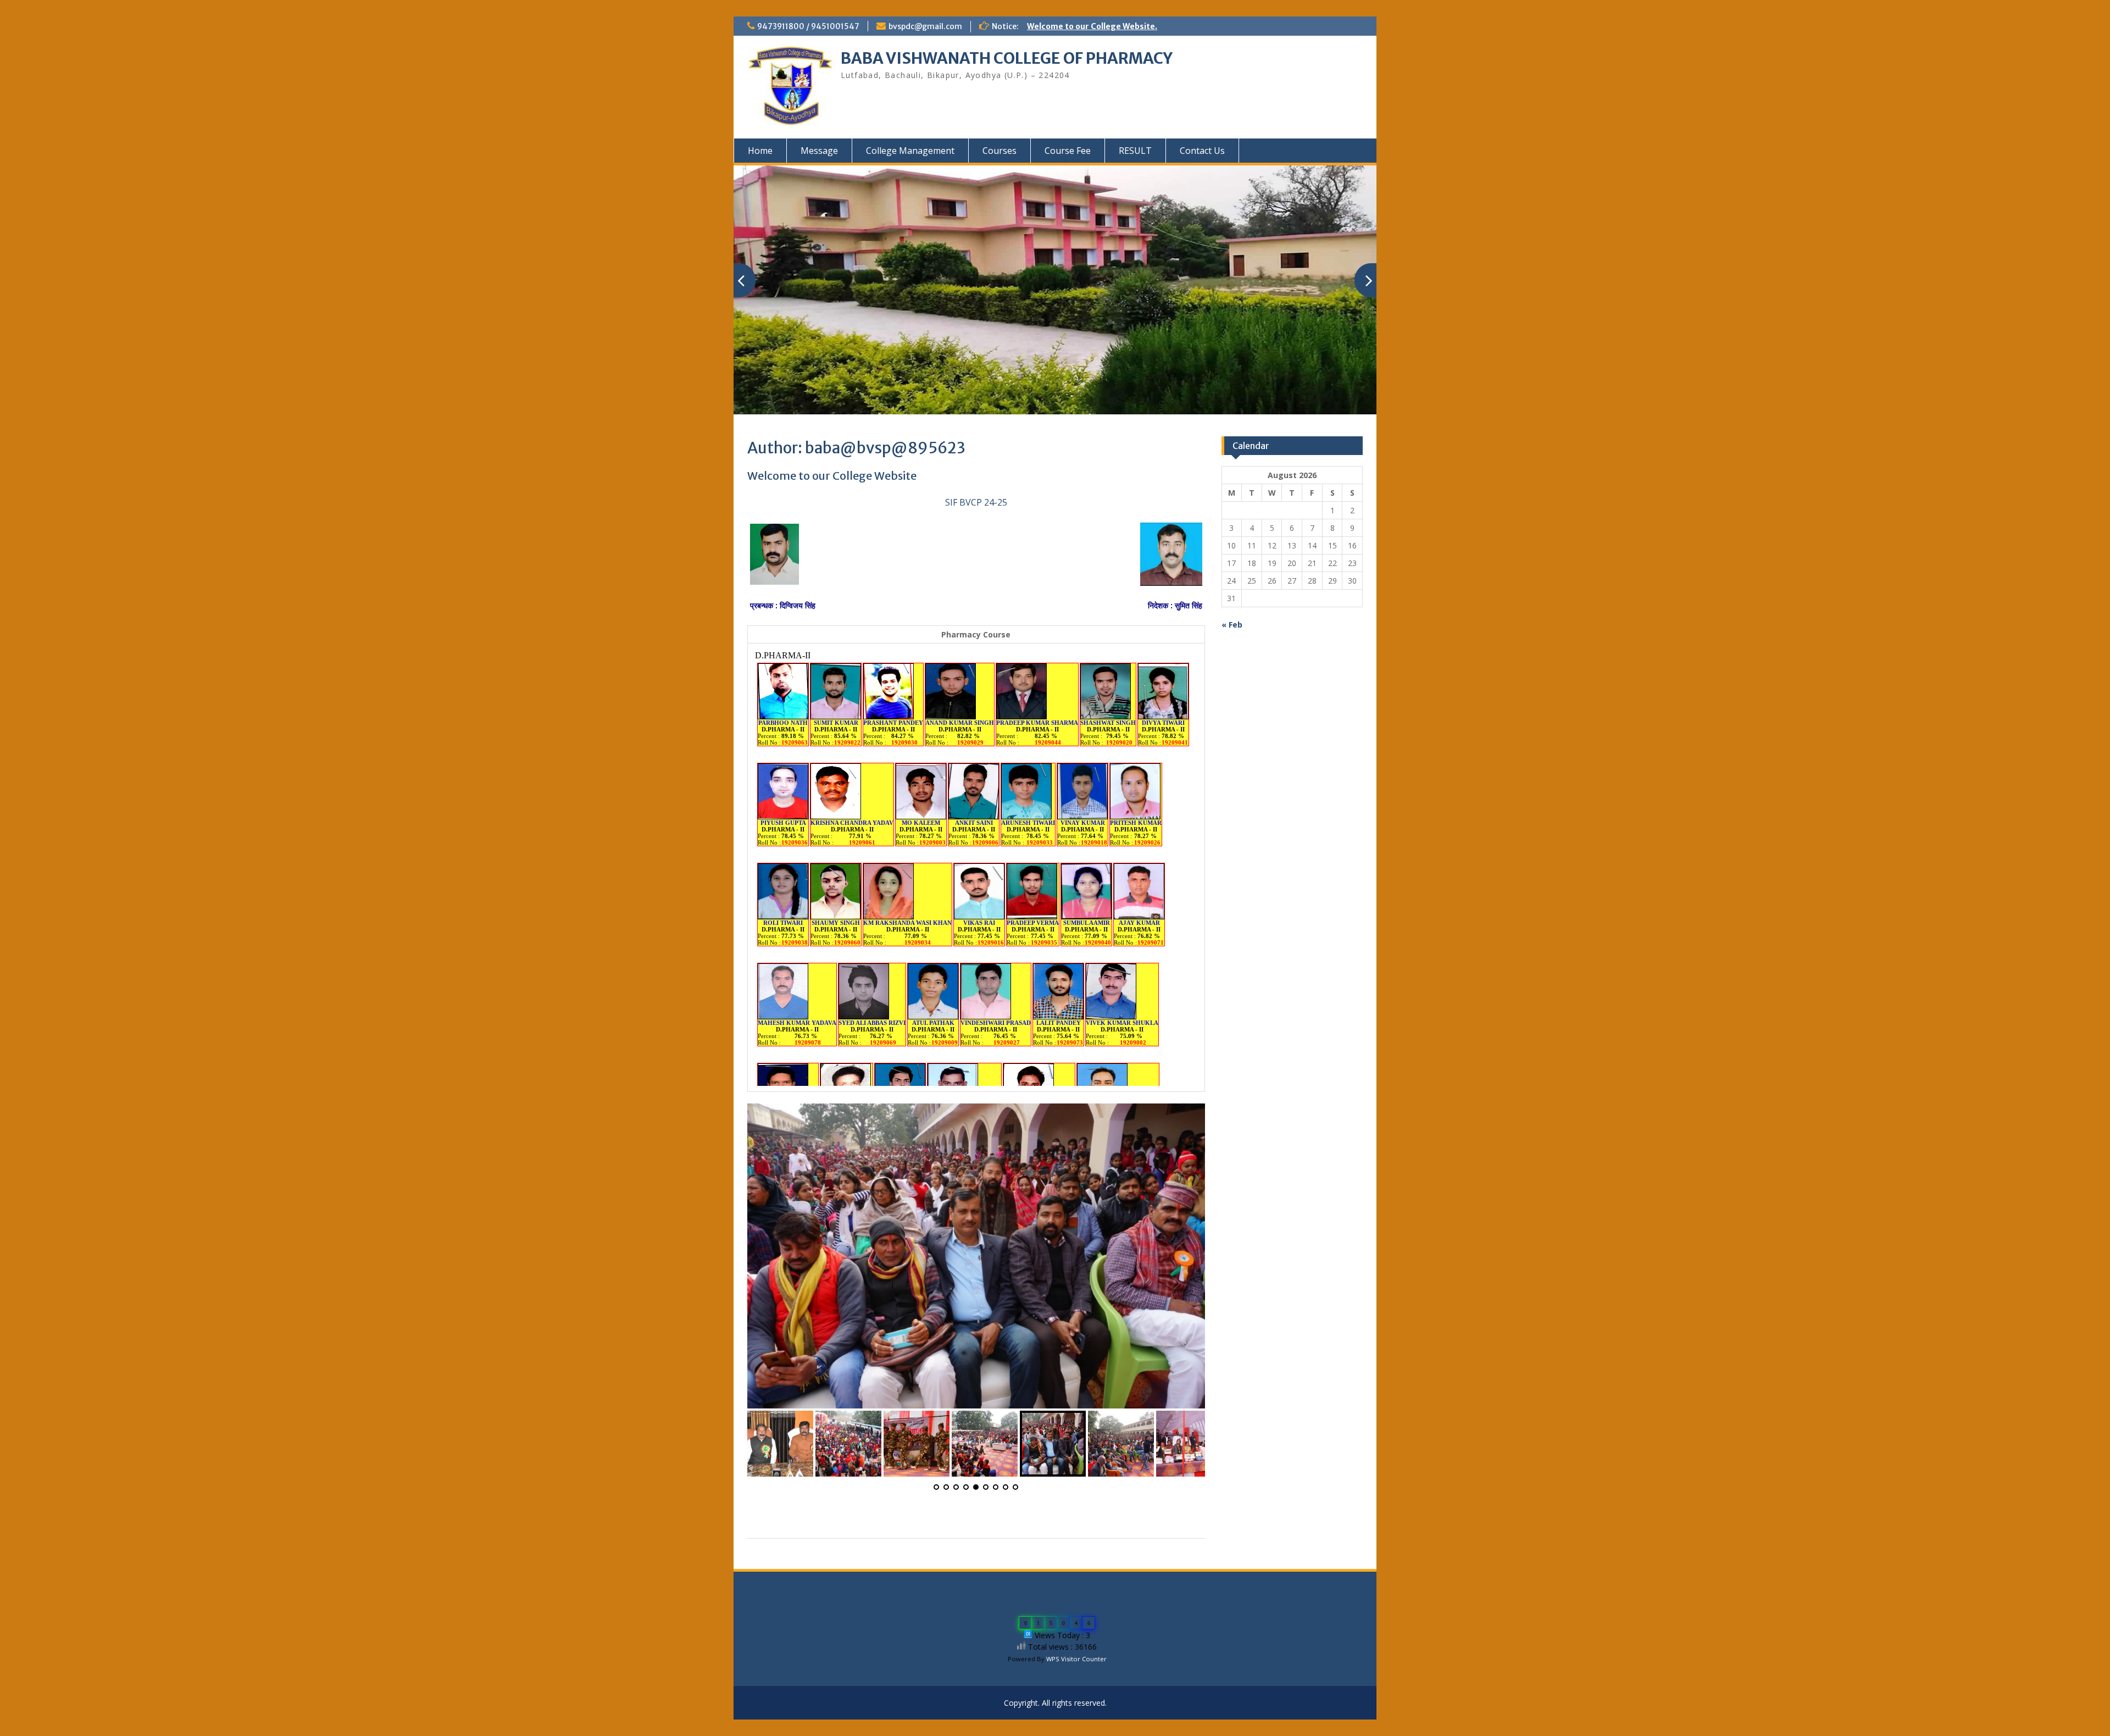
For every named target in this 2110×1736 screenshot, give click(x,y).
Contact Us (1202, 151)
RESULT (1135, 151)
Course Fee (1068, 151)
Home (760, 151)
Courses (1000, 151)
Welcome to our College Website (832, 476)
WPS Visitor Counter (1076, 1659)
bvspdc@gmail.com (925, 26)
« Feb (1232, 625)
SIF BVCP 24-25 (976, 502)
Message (819, 151)
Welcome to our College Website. (1092, 26)
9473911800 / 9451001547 (808, 26)
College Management (910, 151)
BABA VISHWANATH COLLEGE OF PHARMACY (1007, 58)
